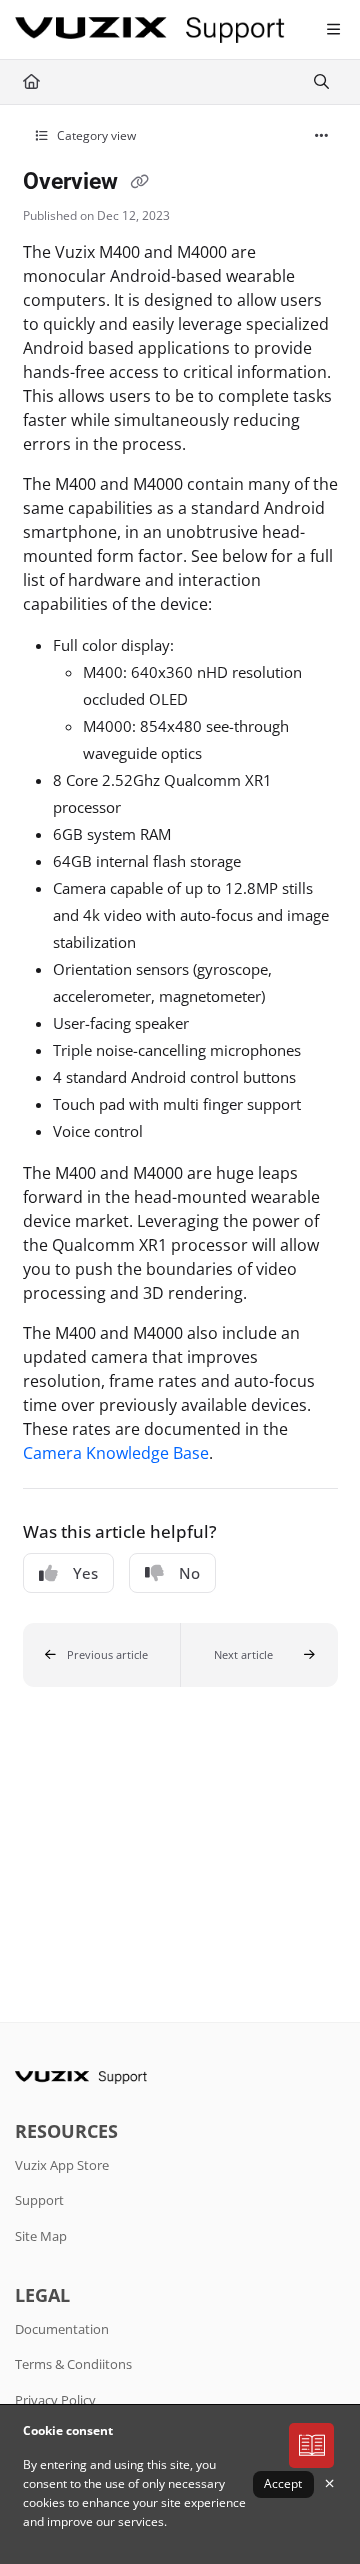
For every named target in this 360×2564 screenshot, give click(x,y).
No (189, 1573)
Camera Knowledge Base (116, 1453)
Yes (85, 1573)
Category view (95, 135)
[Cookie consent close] (330, 2484)
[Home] (150, 30)
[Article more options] (322, 136)
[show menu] (333, 30)
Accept (283, 2483)
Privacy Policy (55, 2400)
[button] (102, 1655)
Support (39, 2200)
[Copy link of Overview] (140, 183)
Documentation (62, 2329)
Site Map (41, 2236)
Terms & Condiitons (73, 2364)
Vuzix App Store (62, 2165)
